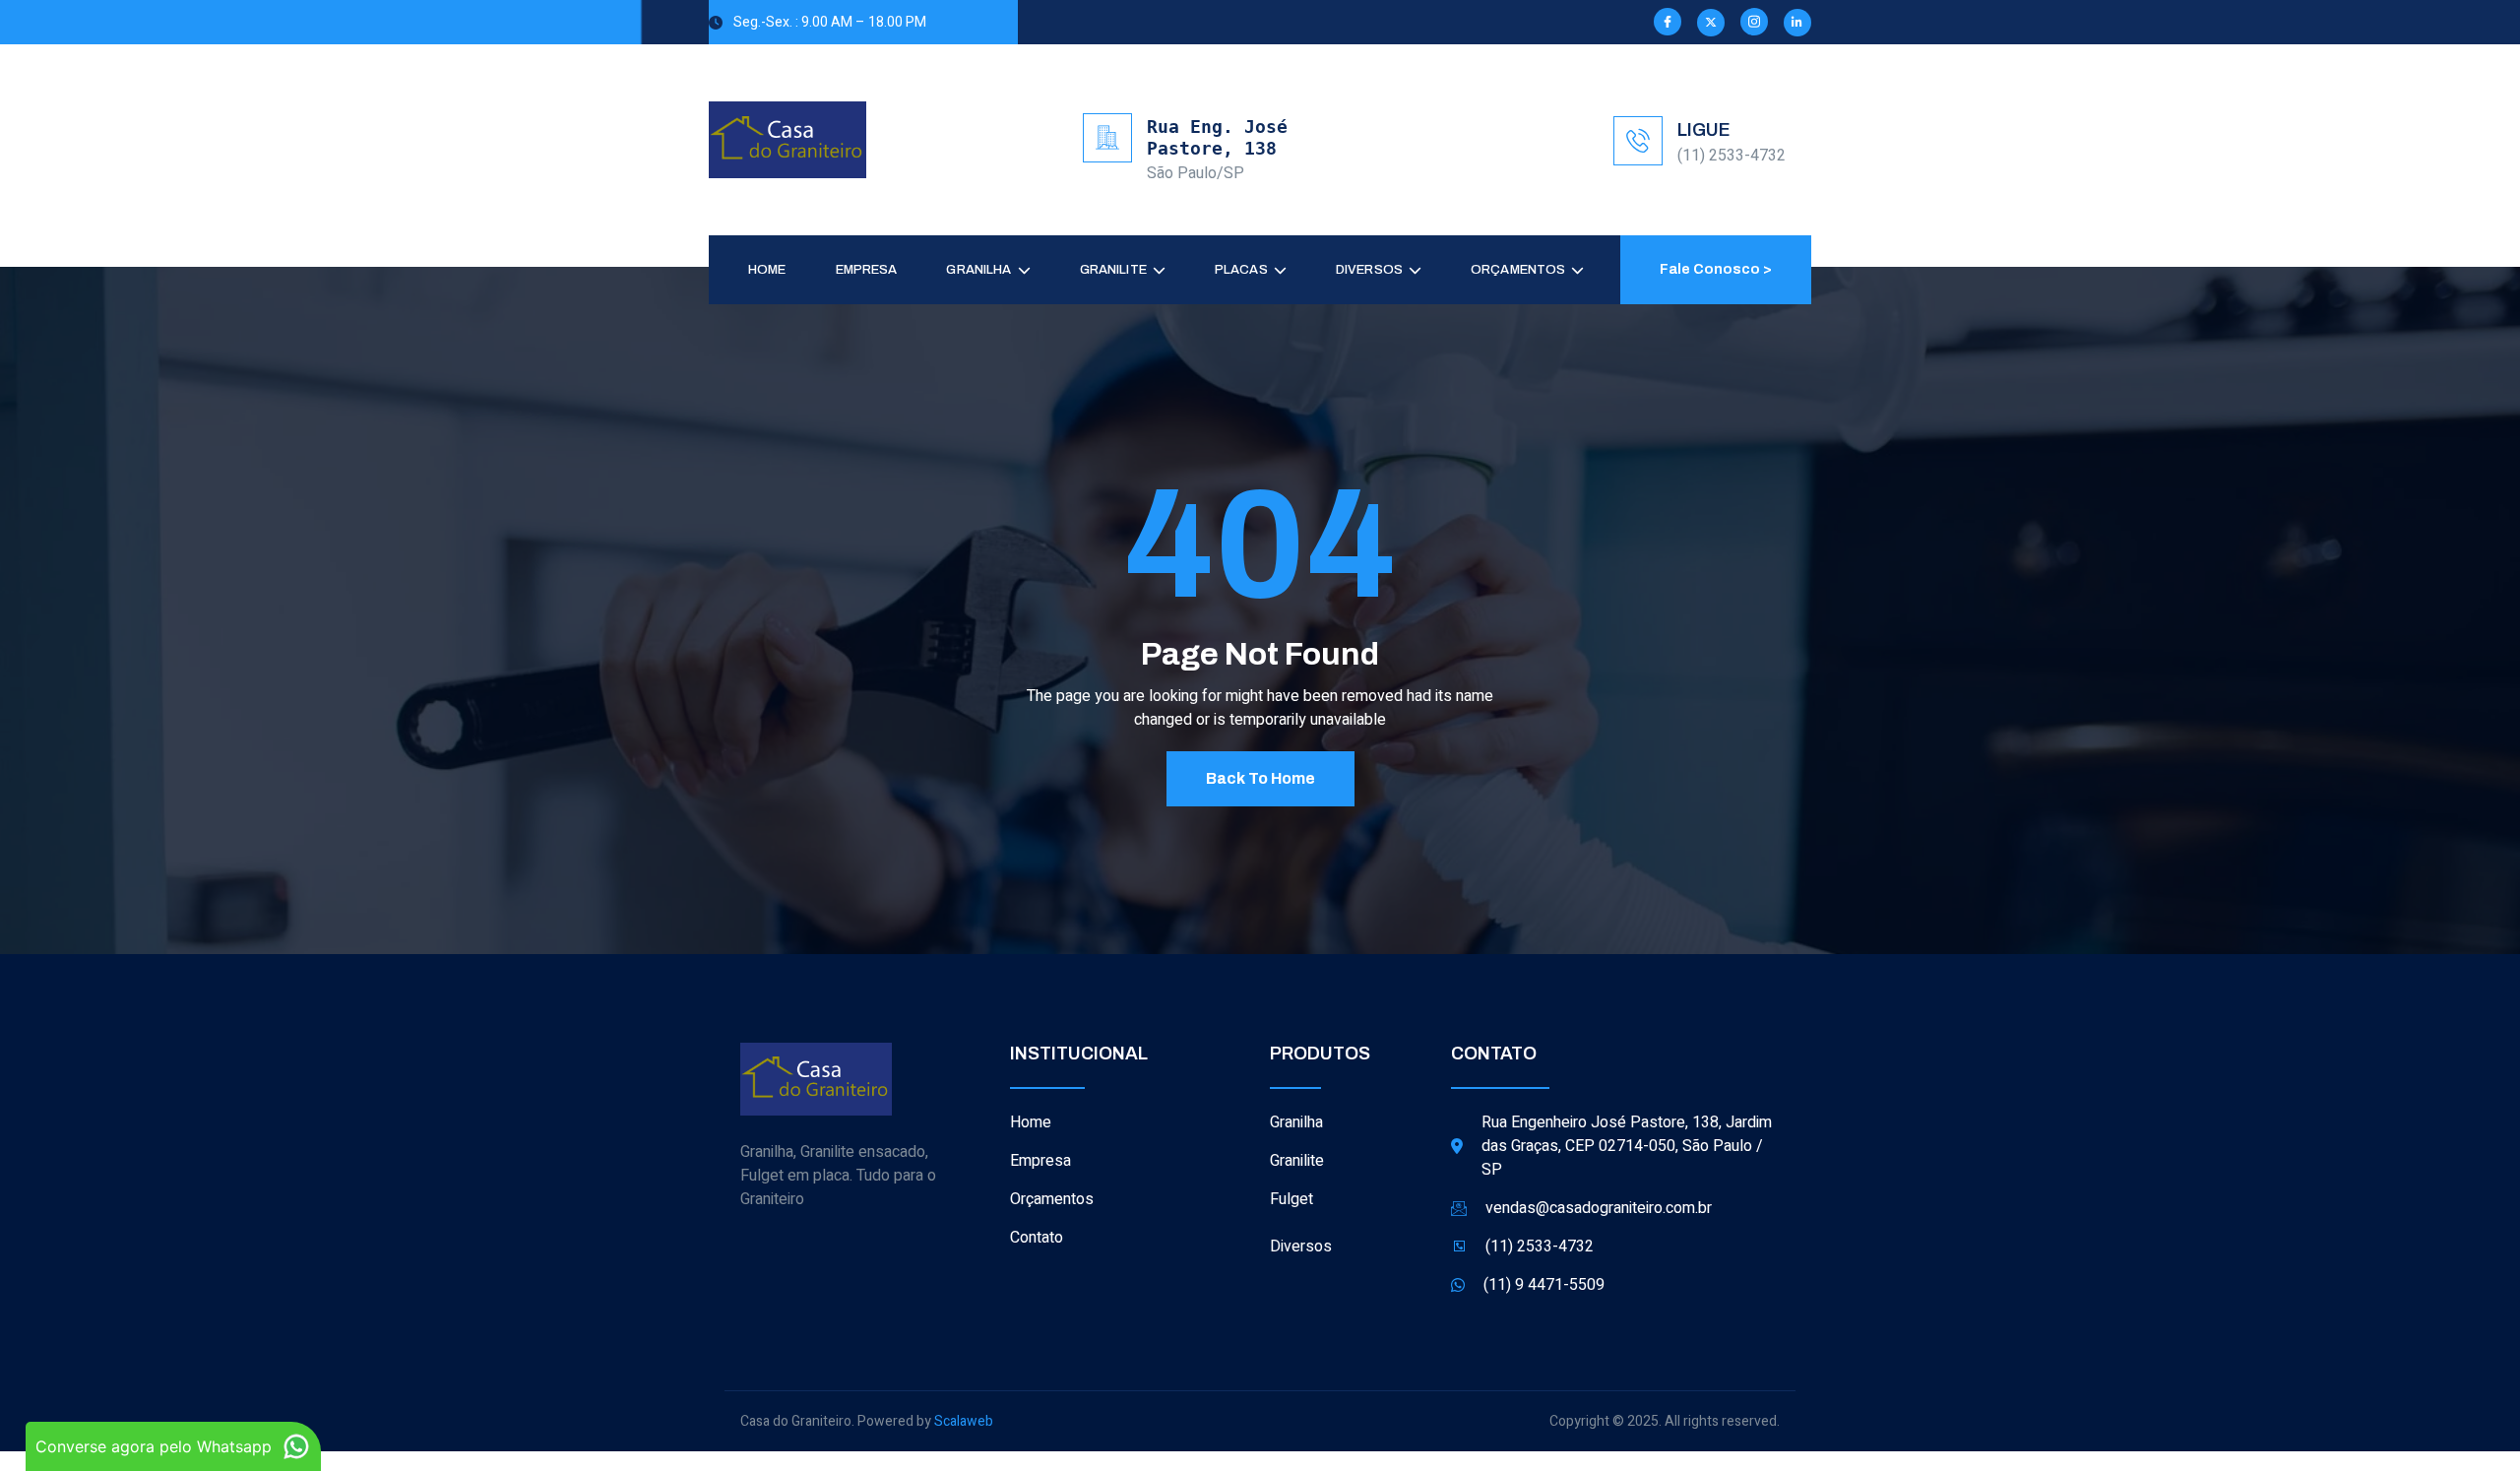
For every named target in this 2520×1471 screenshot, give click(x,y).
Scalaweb (964, 1421)
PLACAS (1241, 270)
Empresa (867, 270)
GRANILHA (978, 270)
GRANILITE (1113, 270)
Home (767, 270)
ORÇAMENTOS (1518, 270)
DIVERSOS (1369, 270)
